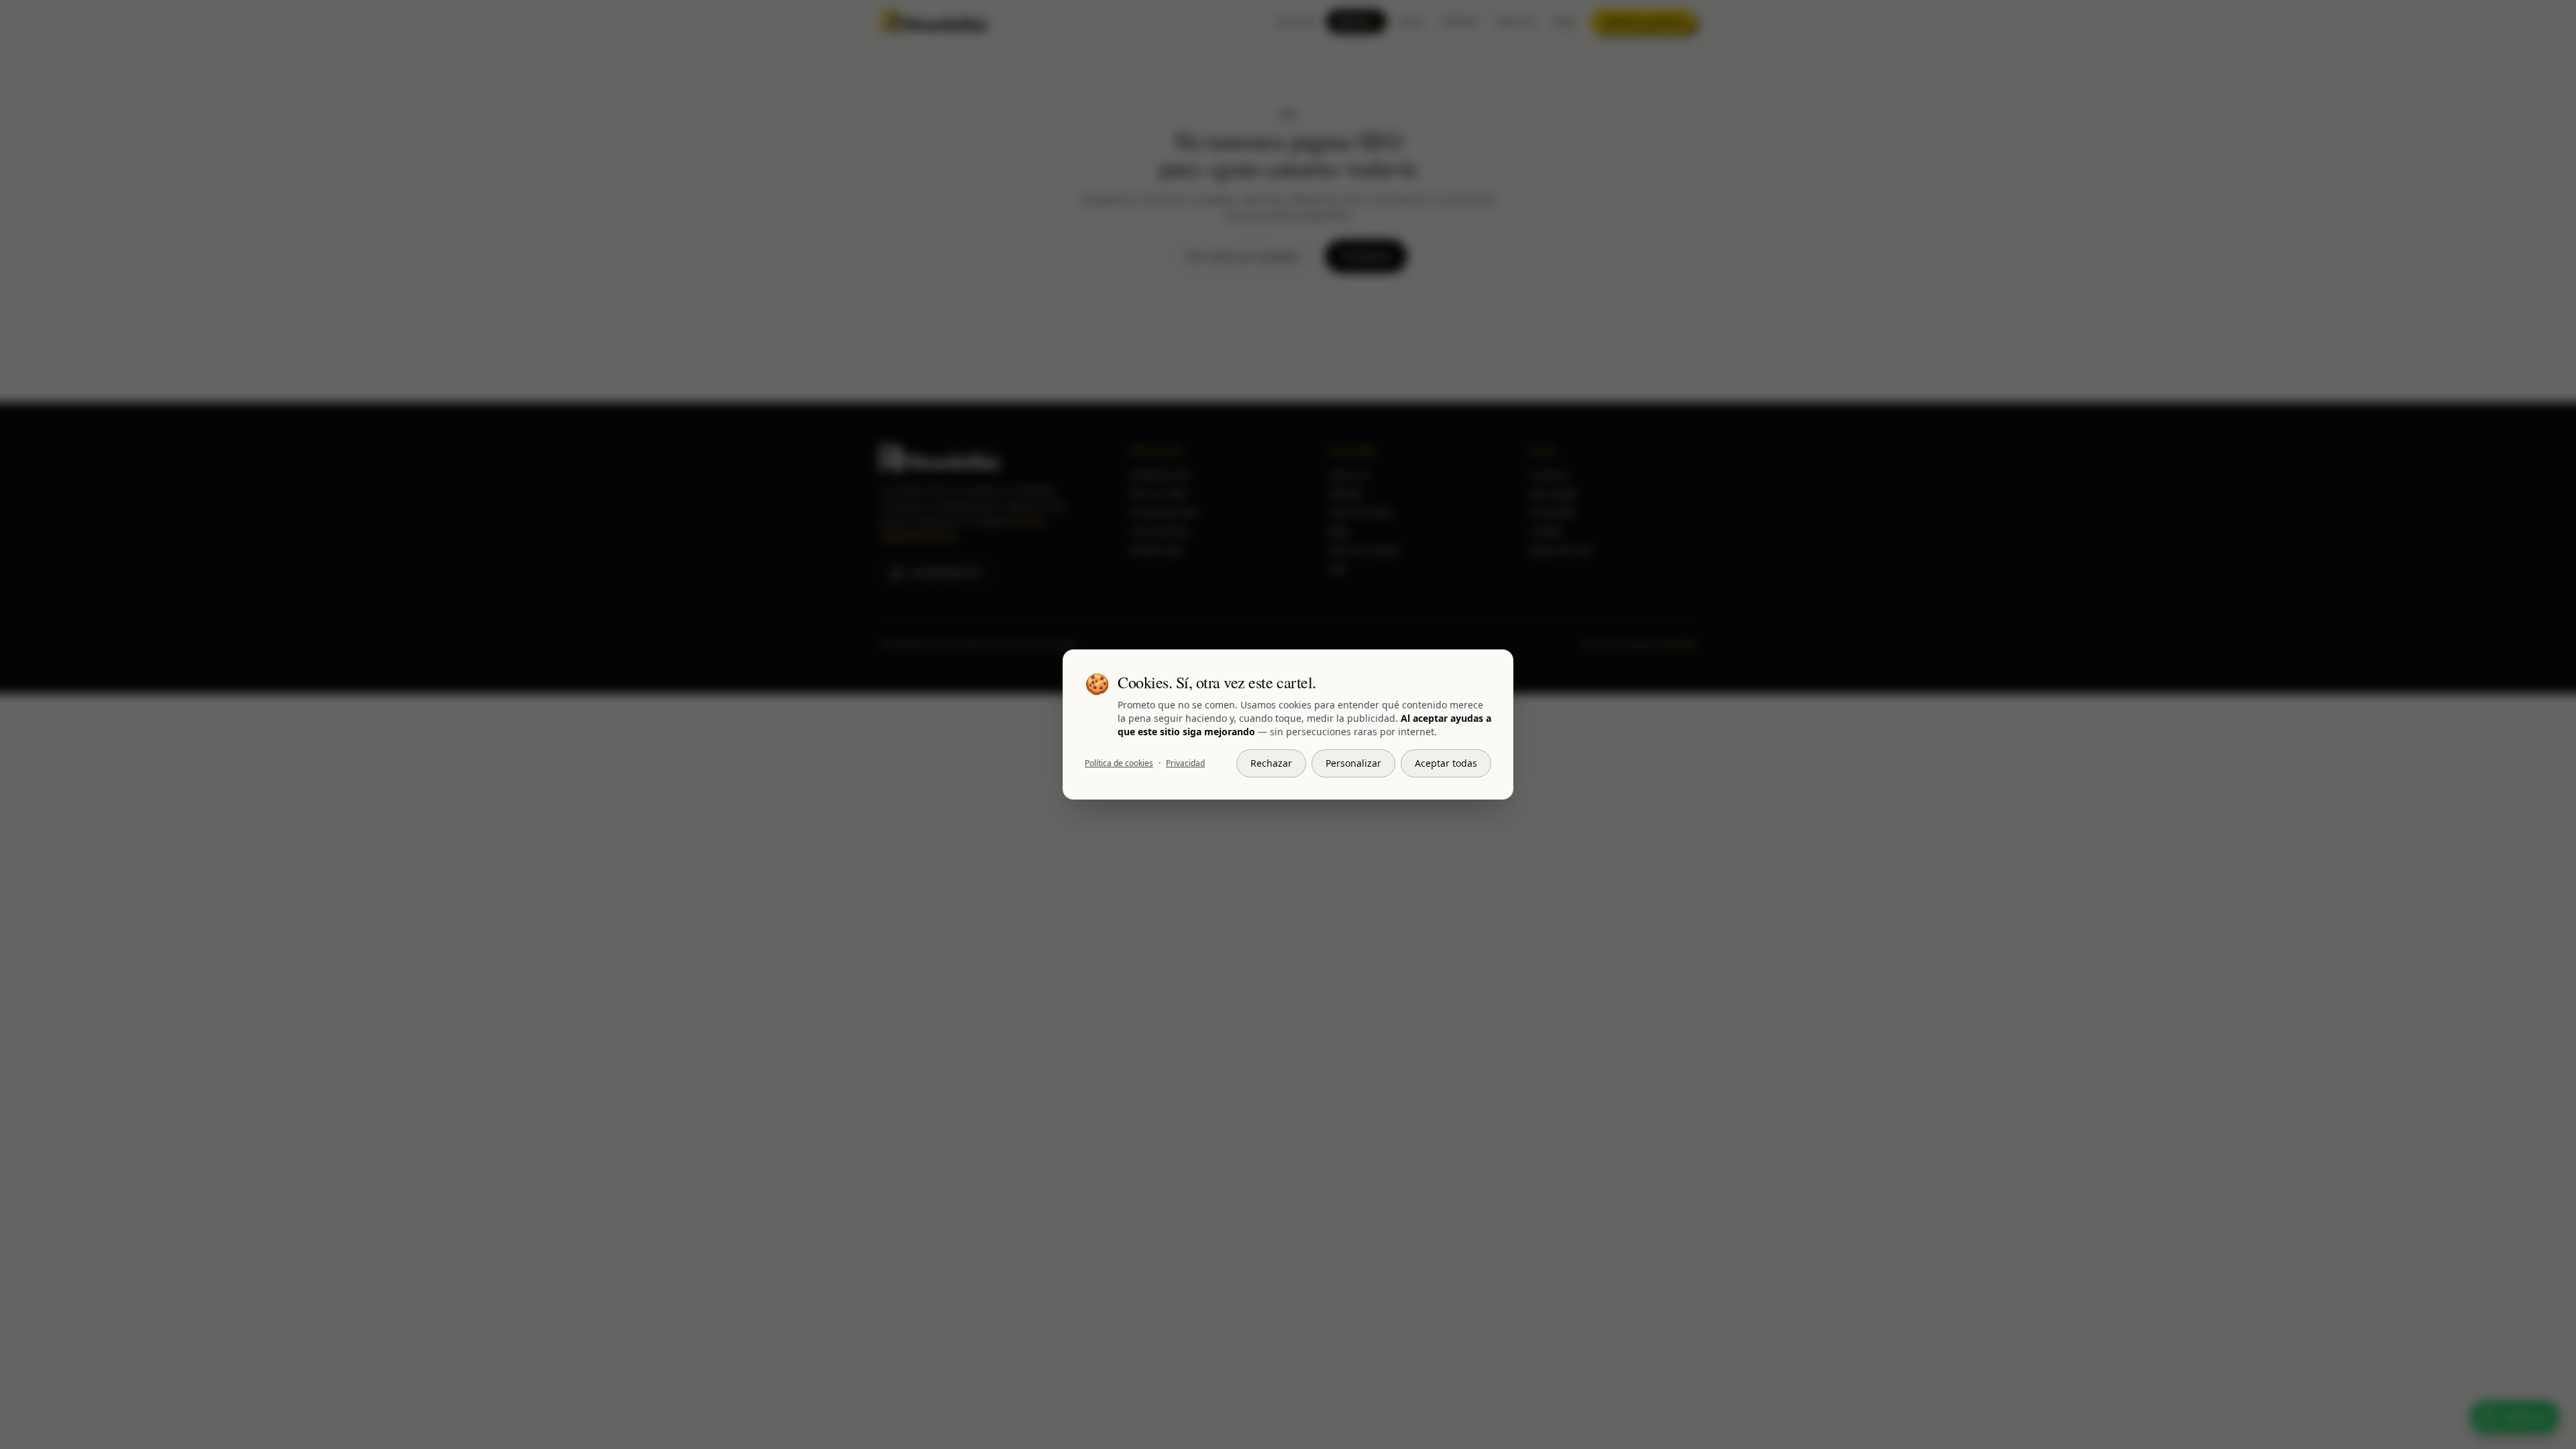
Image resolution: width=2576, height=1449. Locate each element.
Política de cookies (1119, 763)
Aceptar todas (1446, 763)
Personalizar (1353, 763)
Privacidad (1185, 763)
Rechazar (1271, 763)
